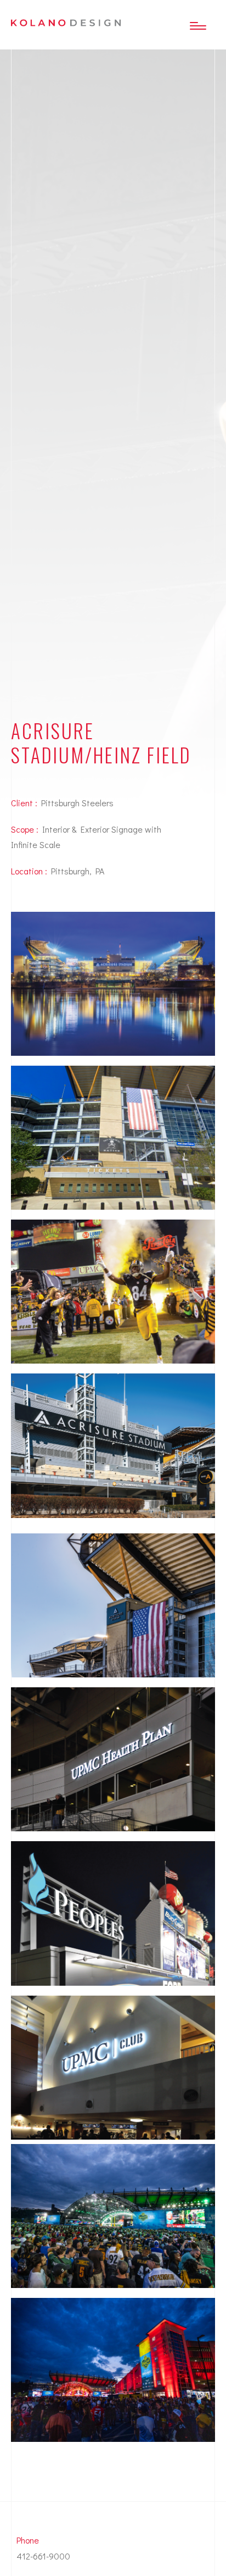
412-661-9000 (43, 2556)
